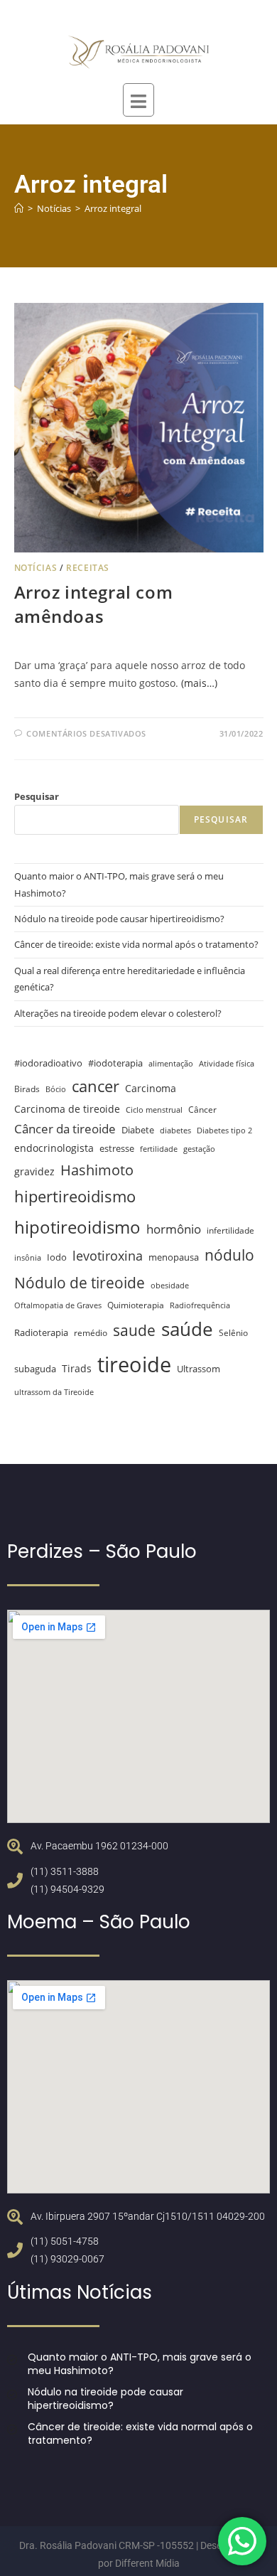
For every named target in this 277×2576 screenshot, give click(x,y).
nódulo (229, 1255)
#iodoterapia (115, 1063)
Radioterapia (41, 1333)
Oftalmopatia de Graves (58, 1305)
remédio (91, 1332)
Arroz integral (113, 208)
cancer (96, 1086)
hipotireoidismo (77, 1227)
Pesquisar (37, 796)
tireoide (134, 1364)
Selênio (233, 1332)
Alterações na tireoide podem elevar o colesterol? (118, 1013)
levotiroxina (108, 1256)
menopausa (174, 1257)
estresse (117, 1148)
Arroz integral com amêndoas (94, 604)
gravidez (34, 1171)
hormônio (174, 1229)
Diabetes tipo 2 (224, 1131)
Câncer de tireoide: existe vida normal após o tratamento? (136, 944)
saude (134, 1330)
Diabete (138, 1130)
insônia (28, 1258)
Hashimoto (97, 1170)
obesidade (170, 1286)
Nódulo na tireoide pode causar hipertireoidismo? (119, 919)
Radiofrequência (200, 1305)
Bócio (56, 1089)
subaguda (35, 1369)
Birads (27, 1089)
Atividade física (227, 1064)
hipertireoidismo (75, 1196)
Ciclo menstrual (154, 1110)
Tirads (77, 1368)
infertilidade (230, 1230)
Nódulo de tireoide (80, 1282)
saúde (187, 1329)
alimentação (171, 1064)
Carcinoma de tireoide (67, 1109)
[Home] (19, 208)
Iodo (57, 1257)
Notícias (36, 568)
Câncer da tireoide (65, 1129)
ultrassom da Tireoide (54, 1392)
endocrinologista (54, 1148)
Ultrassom (199, 1369)
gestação (199, 1149)
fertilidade (159, 1149)
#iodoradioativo (48, 1063)
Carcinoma (151, 1088)
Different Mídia (147, 2563)
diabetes (175, 1131)
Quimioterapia (136, 1305)
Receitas (88, 568)
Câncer (202, 1109)
